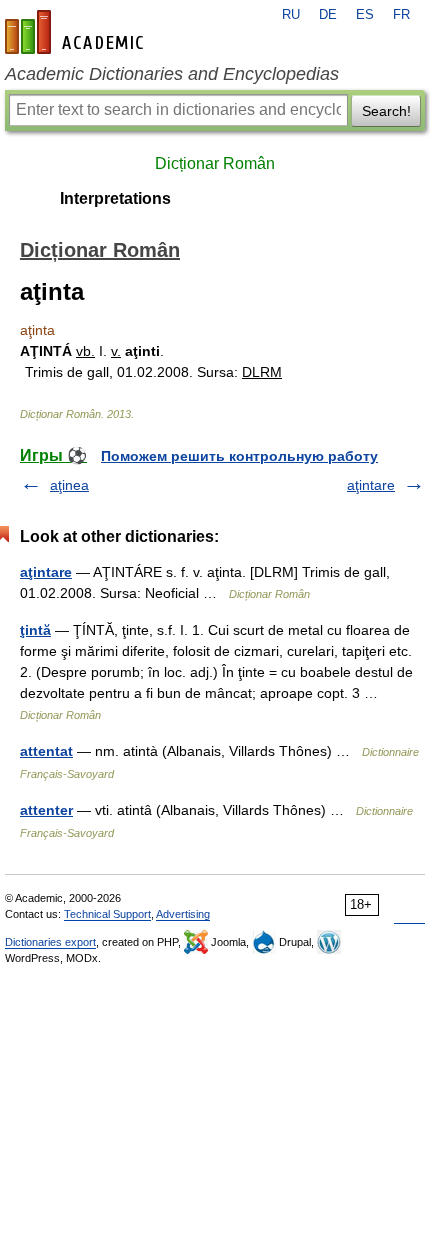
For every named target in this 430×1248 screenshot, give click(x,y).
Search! (386, 111)
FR (401, 15)
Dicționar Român (215, 163)
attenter (46, 810)
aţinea (69, 485)
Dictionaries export (50, 942)
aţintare (371, 485)
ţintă (35, 630)
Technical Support (107, 914)
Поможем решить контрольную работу (239, 456)
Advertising (183, 914)
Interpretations (115, 198)
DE (328, 15)
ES (365, 15)
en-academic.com (77, 32)
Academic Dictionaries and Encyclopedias (172, 74)
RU (291, 15)
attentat (46, 751)
